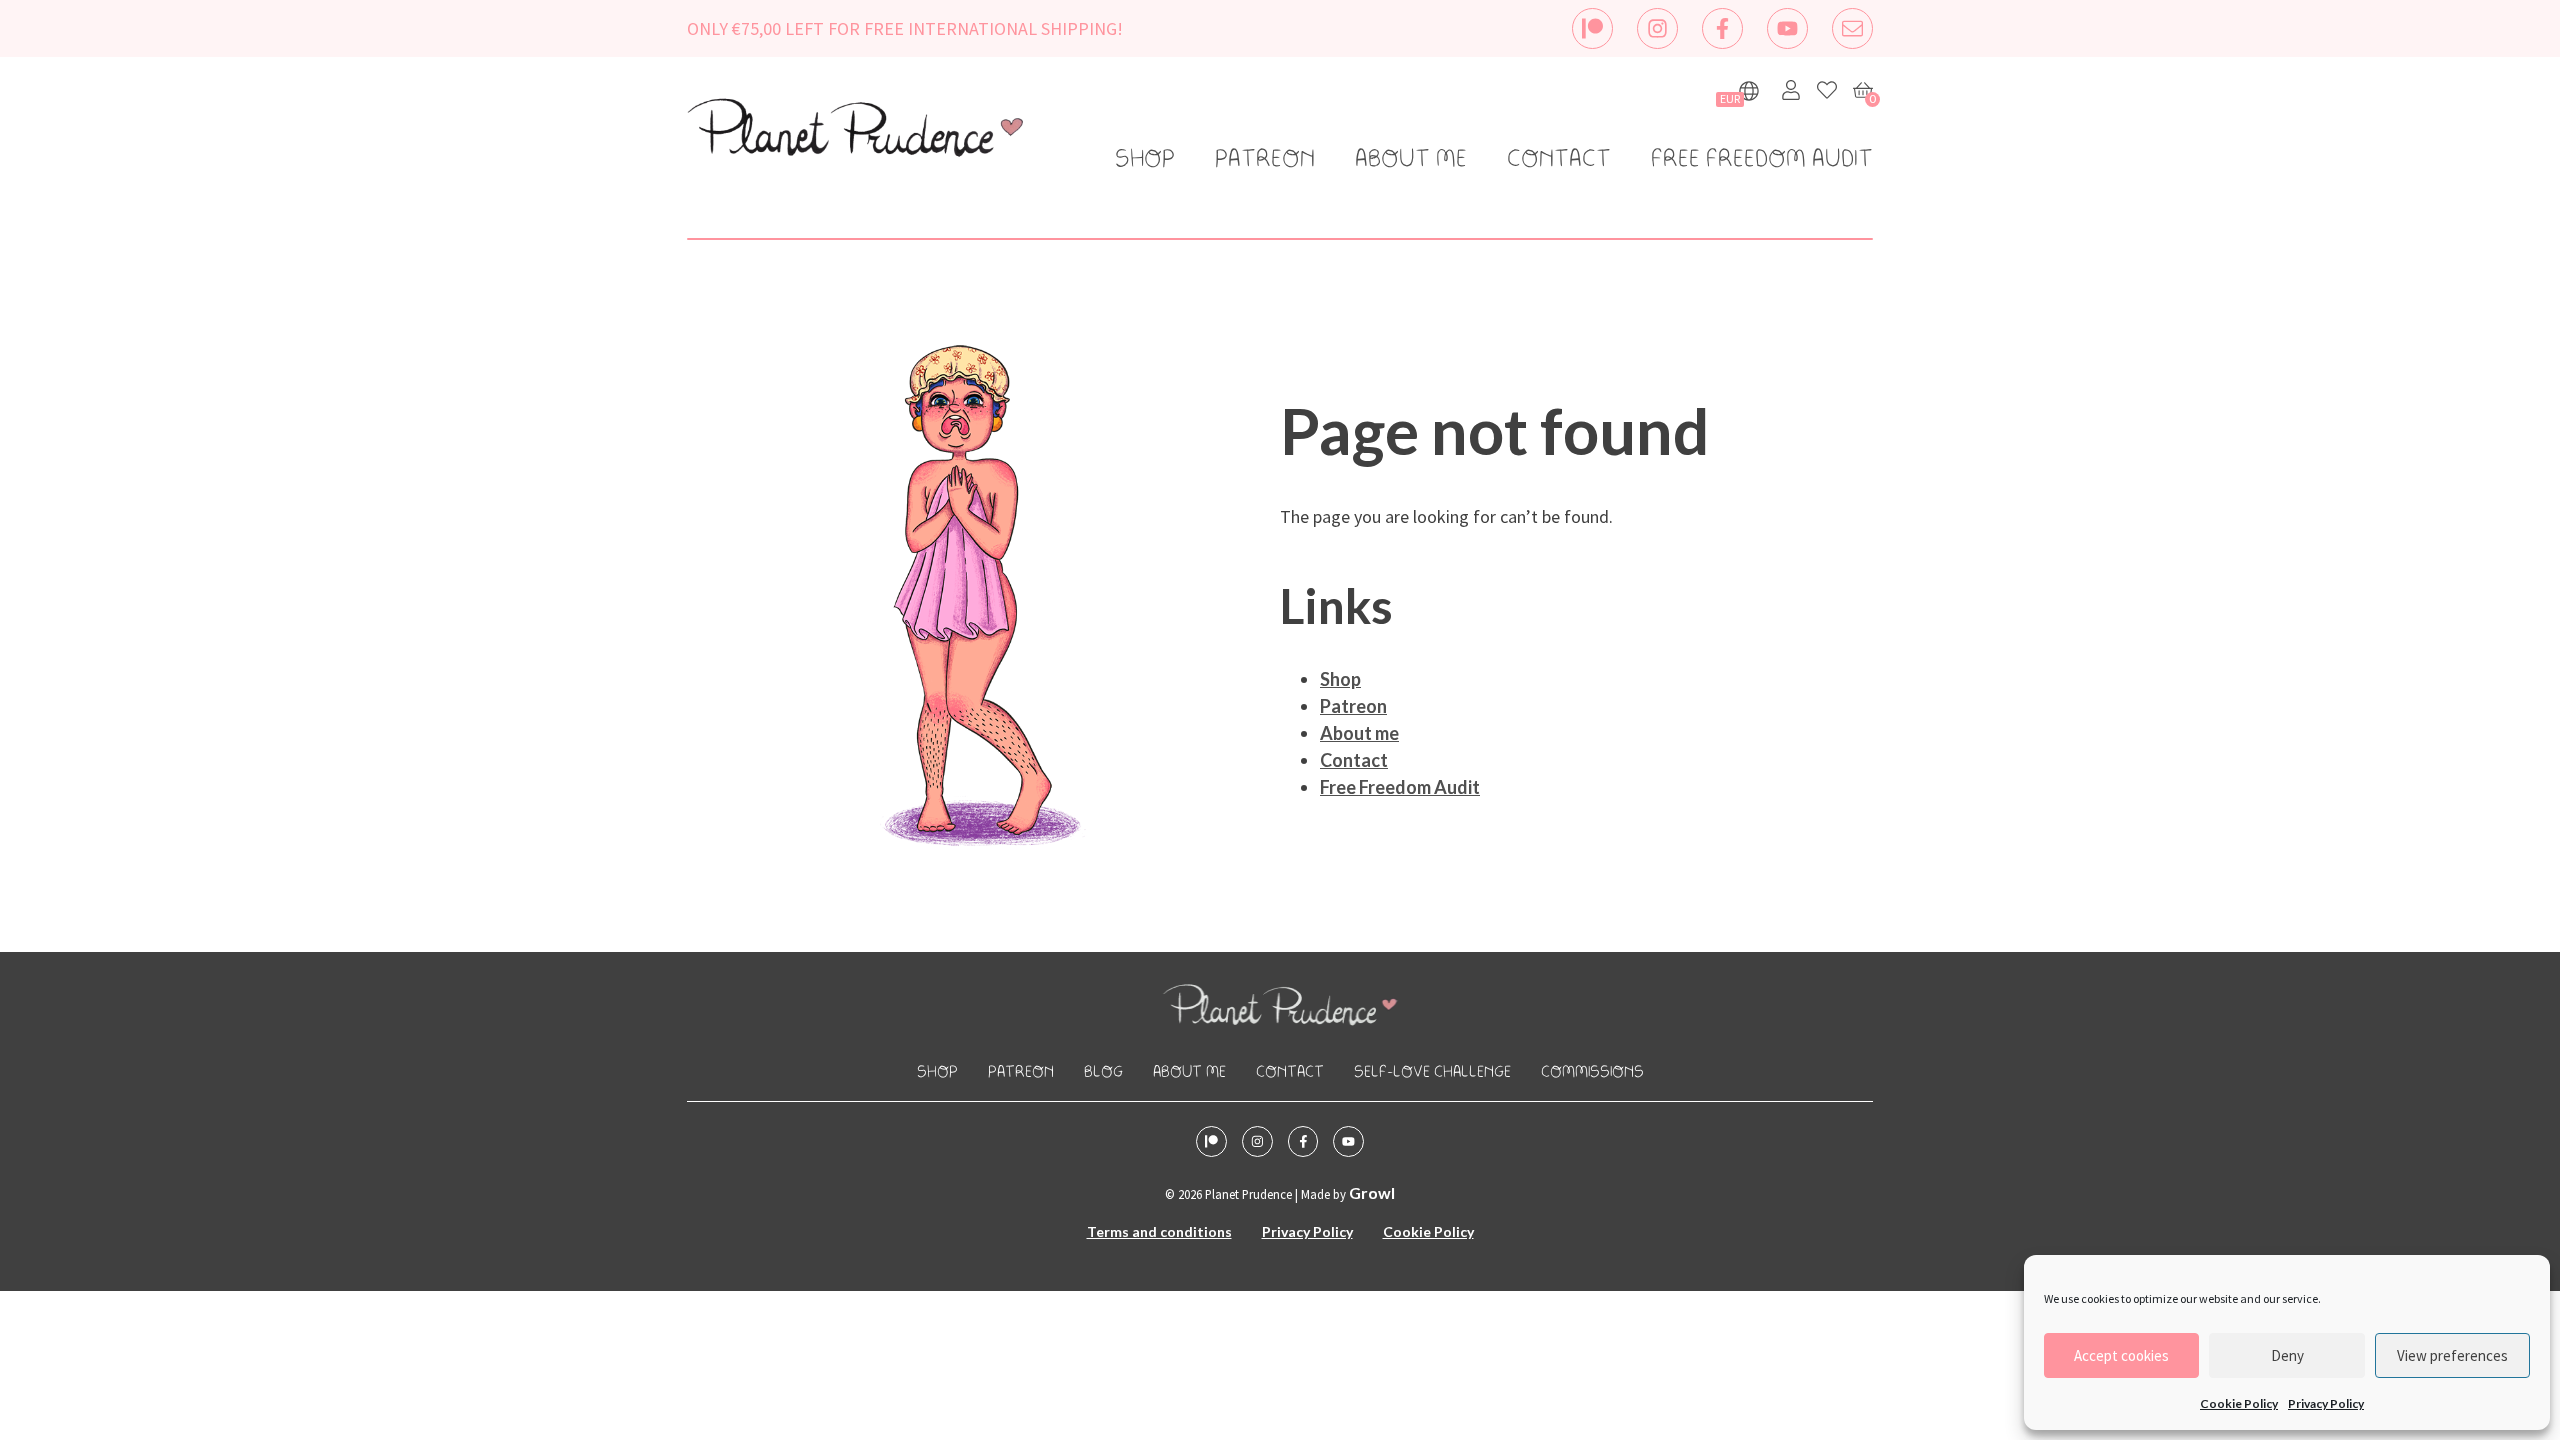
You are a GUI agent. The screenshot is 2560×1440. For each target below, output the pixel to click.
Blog (1103, 1072)
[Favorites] (1827, 90)
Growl (1372, 1192)
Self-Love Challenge (1432, 1072)
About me (1411, 160)
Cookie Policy (2239, 1403)
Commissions (1592, 1072)
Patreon (1265, 160)
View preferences (2452, 1355)
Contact (1559, 160)
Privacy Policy (2326, 1403)
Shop (1145, 160)
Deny (2287, 1355)
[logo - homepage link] (855, 131)
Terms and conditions (1159, 1231)
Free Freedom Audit (1762, 160)
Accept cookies (2121, 1355)
